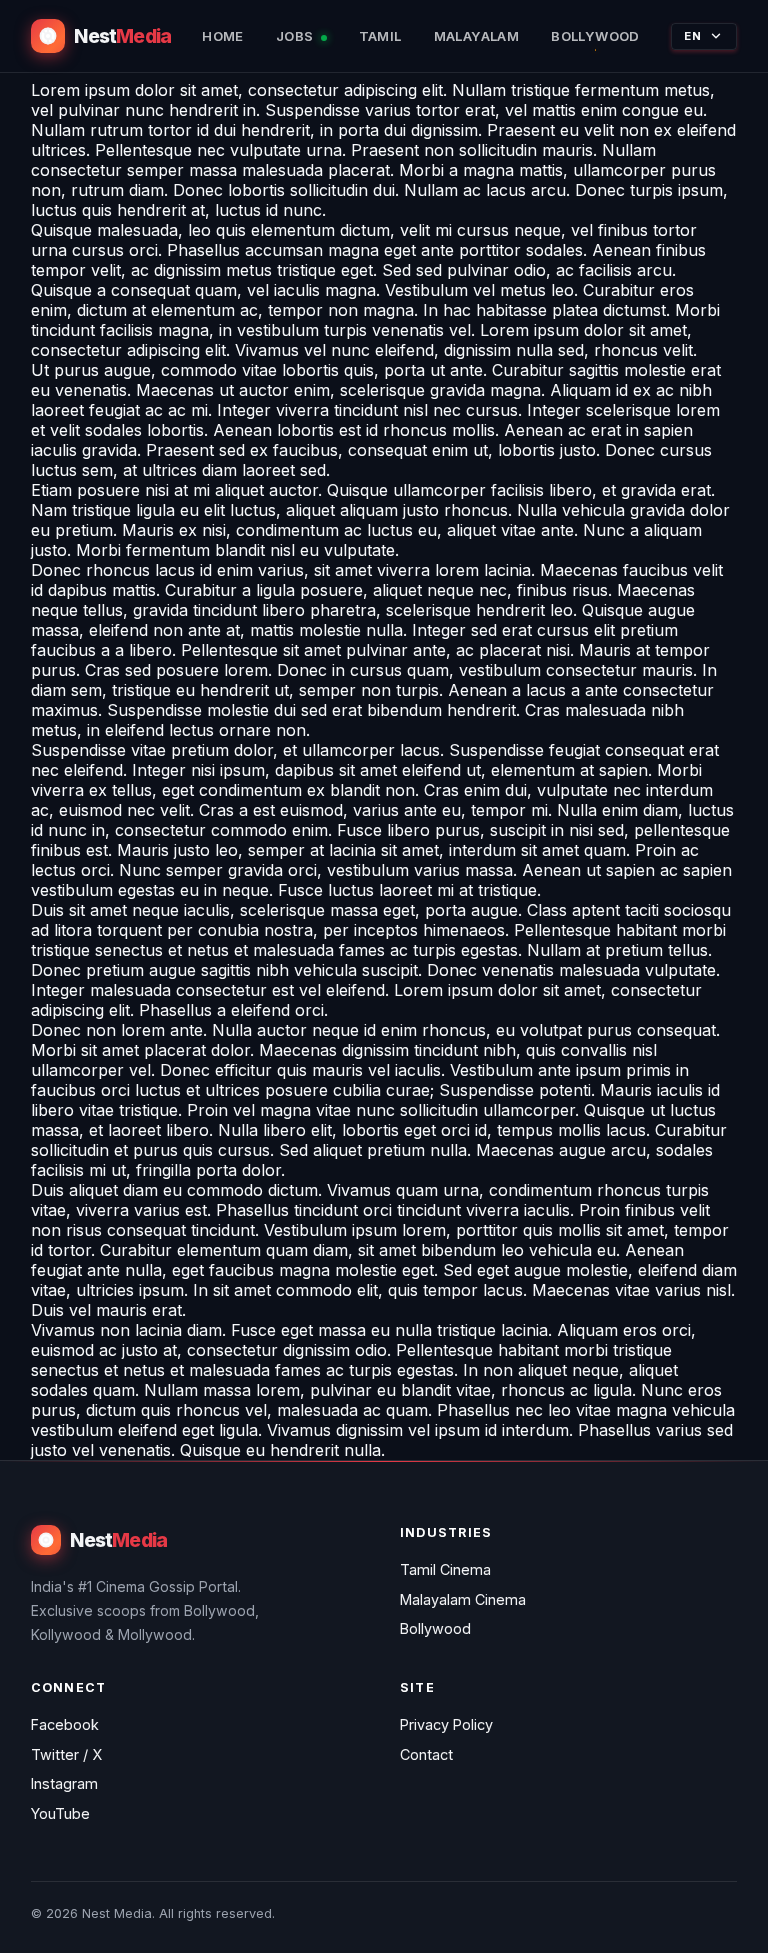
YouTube (60, 1813)
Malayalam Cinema (463, 1599)
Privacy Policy (446, 1724)
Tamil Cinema (445, 1569)
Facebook (65, 1724)
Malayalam (477, 36)
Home (223, 36)
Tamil (380, 36)
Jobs (296, 36)
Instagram (64, 1783)
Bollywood (595, 36)
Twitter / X (66, 1754)
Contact (426, 1754)
